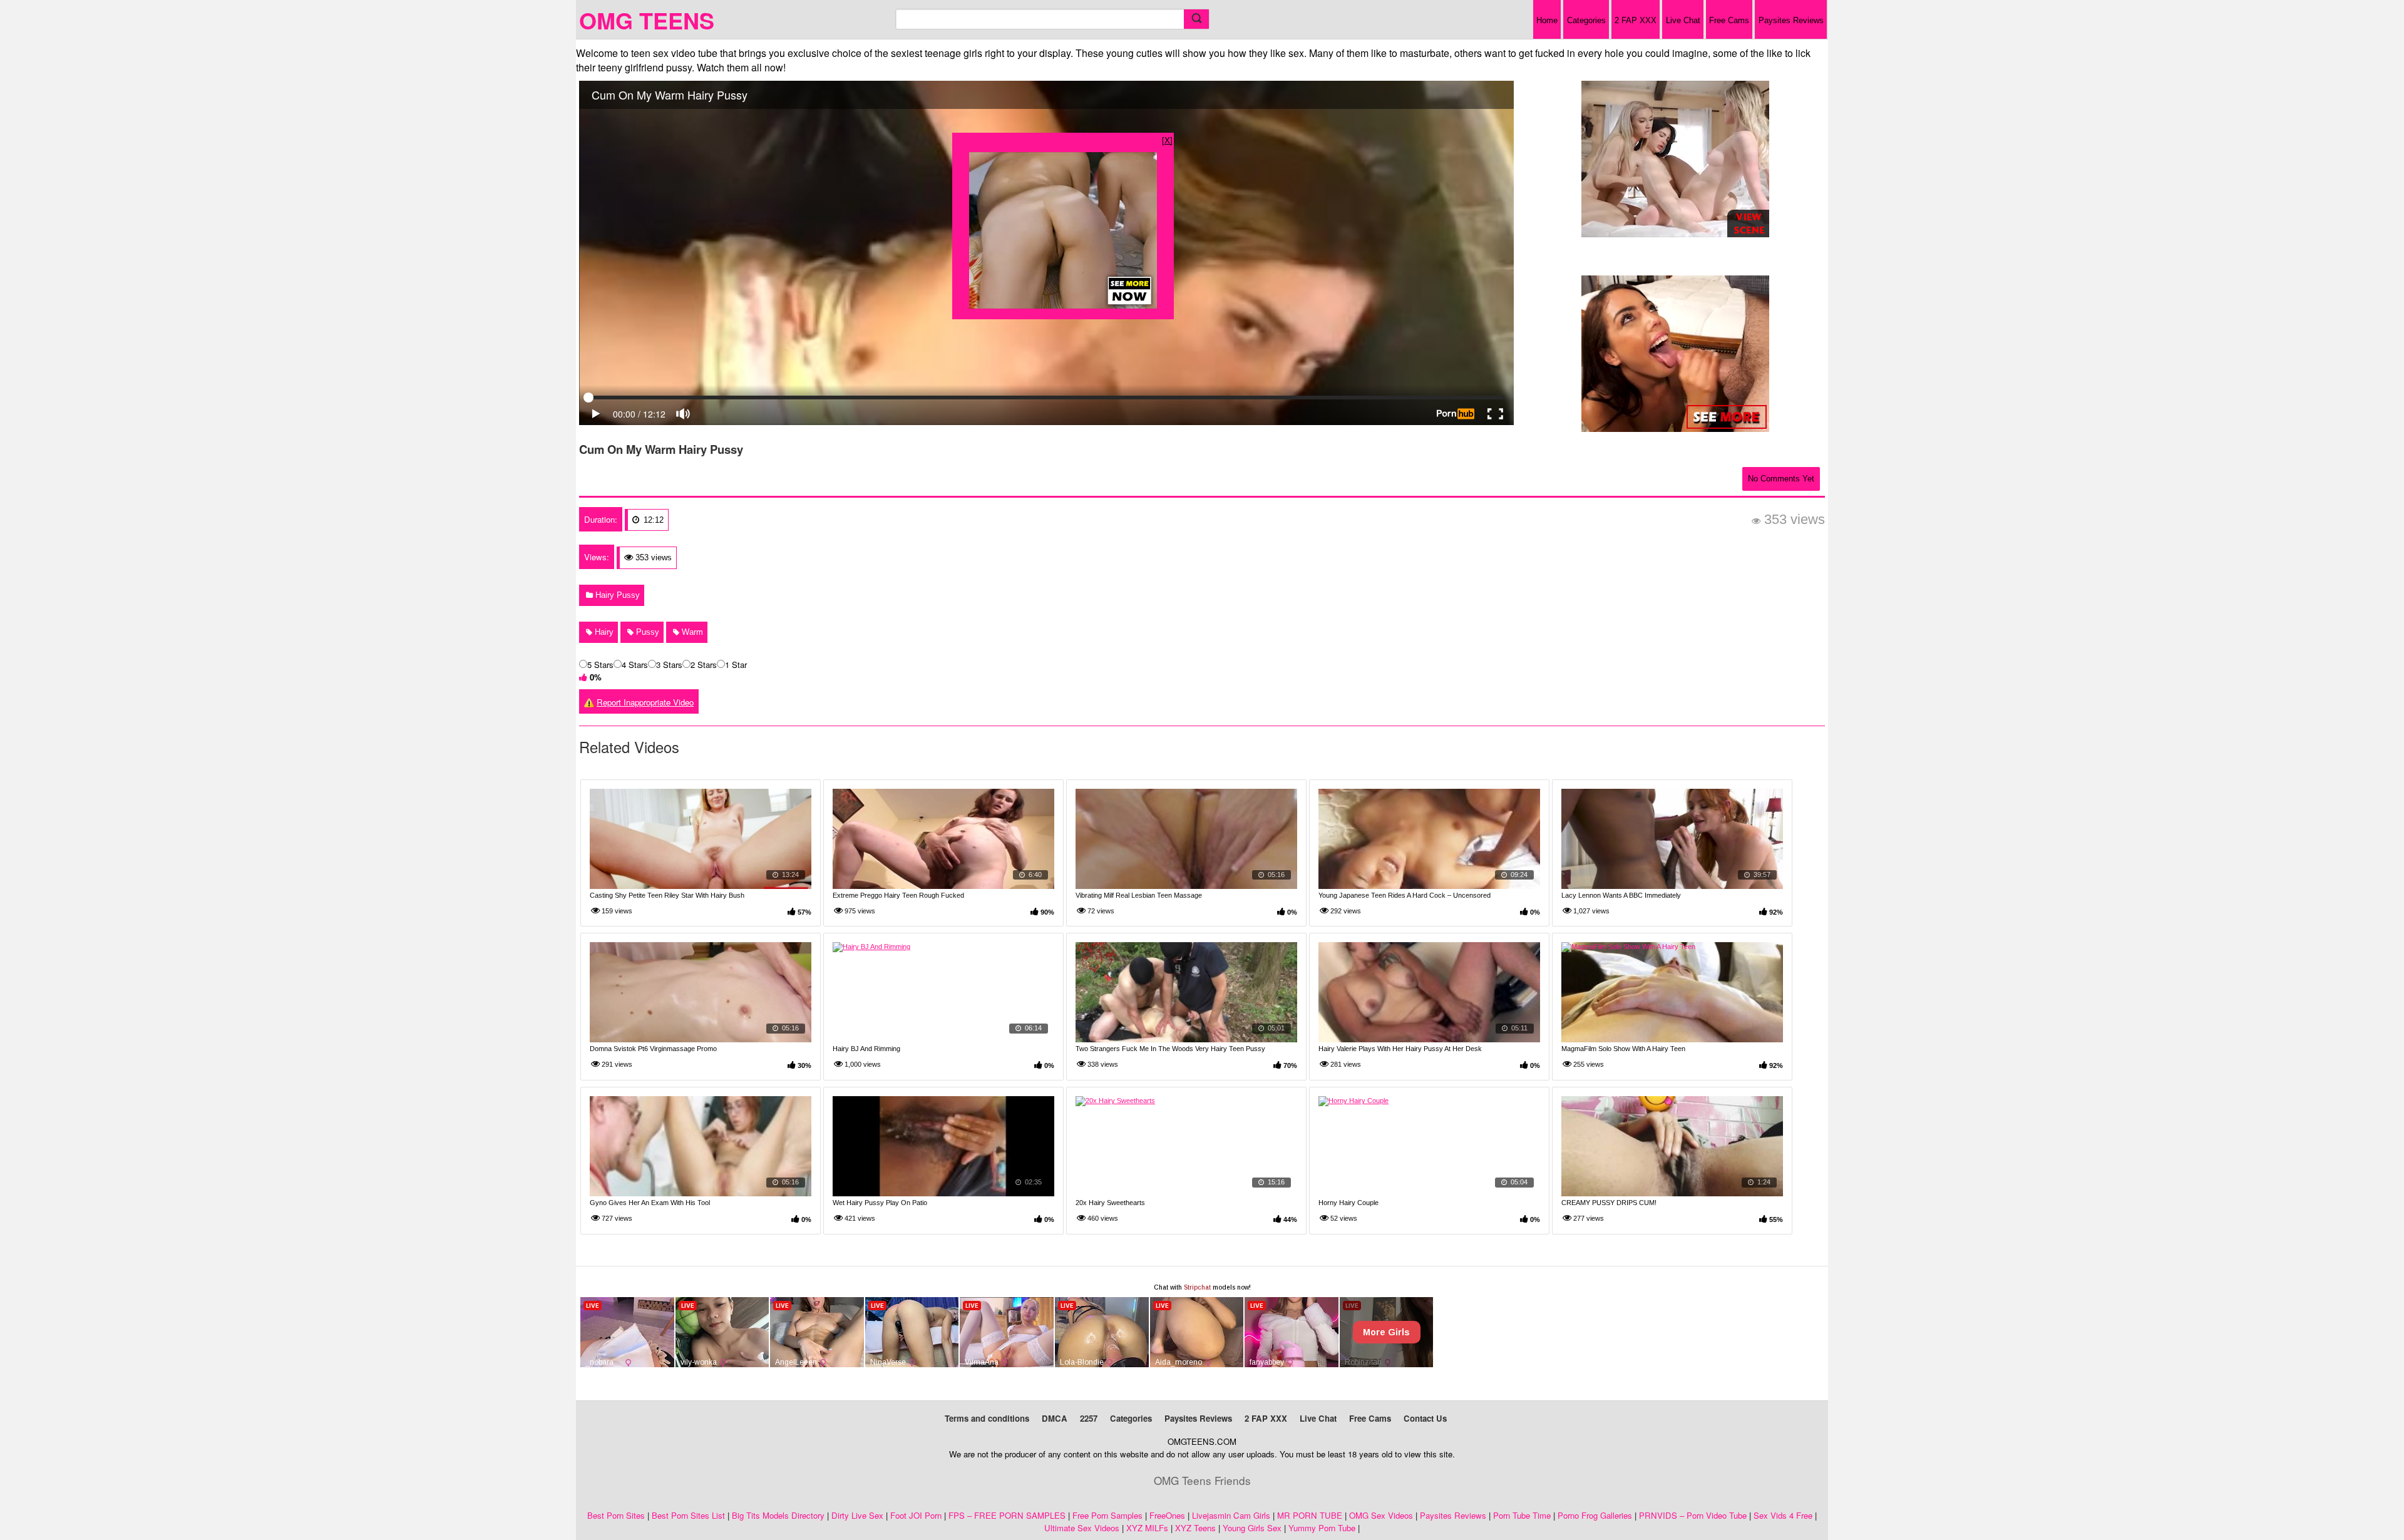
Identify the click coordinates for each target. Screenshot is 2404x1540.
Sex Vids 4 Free (1783, 1515)
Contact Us (1425, 1418)
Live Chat (1683, 20)
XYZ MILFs (1147, 1528)
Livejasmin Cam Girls (1231, 1515)
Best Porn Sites (616, 1515)
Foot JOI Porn (916, 1515)
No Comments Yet (1781, 479)
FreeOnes (1167, 1515)
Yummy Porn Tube (1322, 1528)
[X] (1167, 140)
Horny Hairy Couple (1348, 1203)
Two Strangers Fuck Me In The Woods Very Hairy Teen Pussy (1170, 1049)
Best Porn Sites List (688, 1515)
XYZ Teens (1195, 1528)
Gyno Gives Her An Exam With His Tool (650, 1203)
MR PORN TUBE (1310, 1515)
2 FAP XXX (1636, 20)
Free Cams (1729, 20)
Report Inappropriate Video (645, 702)
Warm (691, 632)
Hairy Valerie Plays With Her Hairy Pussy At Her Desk (1400, 1049)
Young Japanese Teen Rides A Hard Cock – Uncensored (1405, 895)
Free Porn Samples (1107, 1515)
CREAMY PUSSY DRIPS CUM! (1609, 1203)
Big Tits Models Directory (778, 1515)
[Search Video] (1196, 19)
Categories (1586, 20)
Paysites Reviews (1791, 20)
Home (1547, 20)
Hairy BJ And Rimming (866, 1049)
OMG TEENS (647, 20)
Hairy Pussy (616, 595)
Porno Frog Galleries (1595, 1515)
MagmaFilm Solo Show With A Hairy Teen (1623, 1049)
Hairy (603, 632)
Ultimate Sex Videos (1082, 1528)
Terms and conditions (987, 1418)
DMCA (1055, 1418)
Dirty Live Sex (857, 1515)
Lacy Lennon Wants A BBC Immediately (1621, 895)
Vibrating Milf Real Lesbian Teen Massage (1139, 895)
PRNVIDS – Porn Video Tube (1693, 1515)
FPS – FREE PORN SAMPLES (1007, 1515)
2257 (1089, 1418)
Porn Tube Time (1522, 1515)
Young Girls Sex (1252, 1528)
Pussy (646, 632)
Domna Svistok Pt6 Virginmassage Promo (653, 1049)
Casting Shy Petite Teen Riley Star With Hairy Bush (667, 895)
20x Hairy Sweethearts (1110, 1203)
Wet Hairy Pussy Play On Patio (880, 1203)
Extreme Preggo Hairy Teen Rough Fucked (898, 895)
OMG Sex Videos (1381, 1515)
